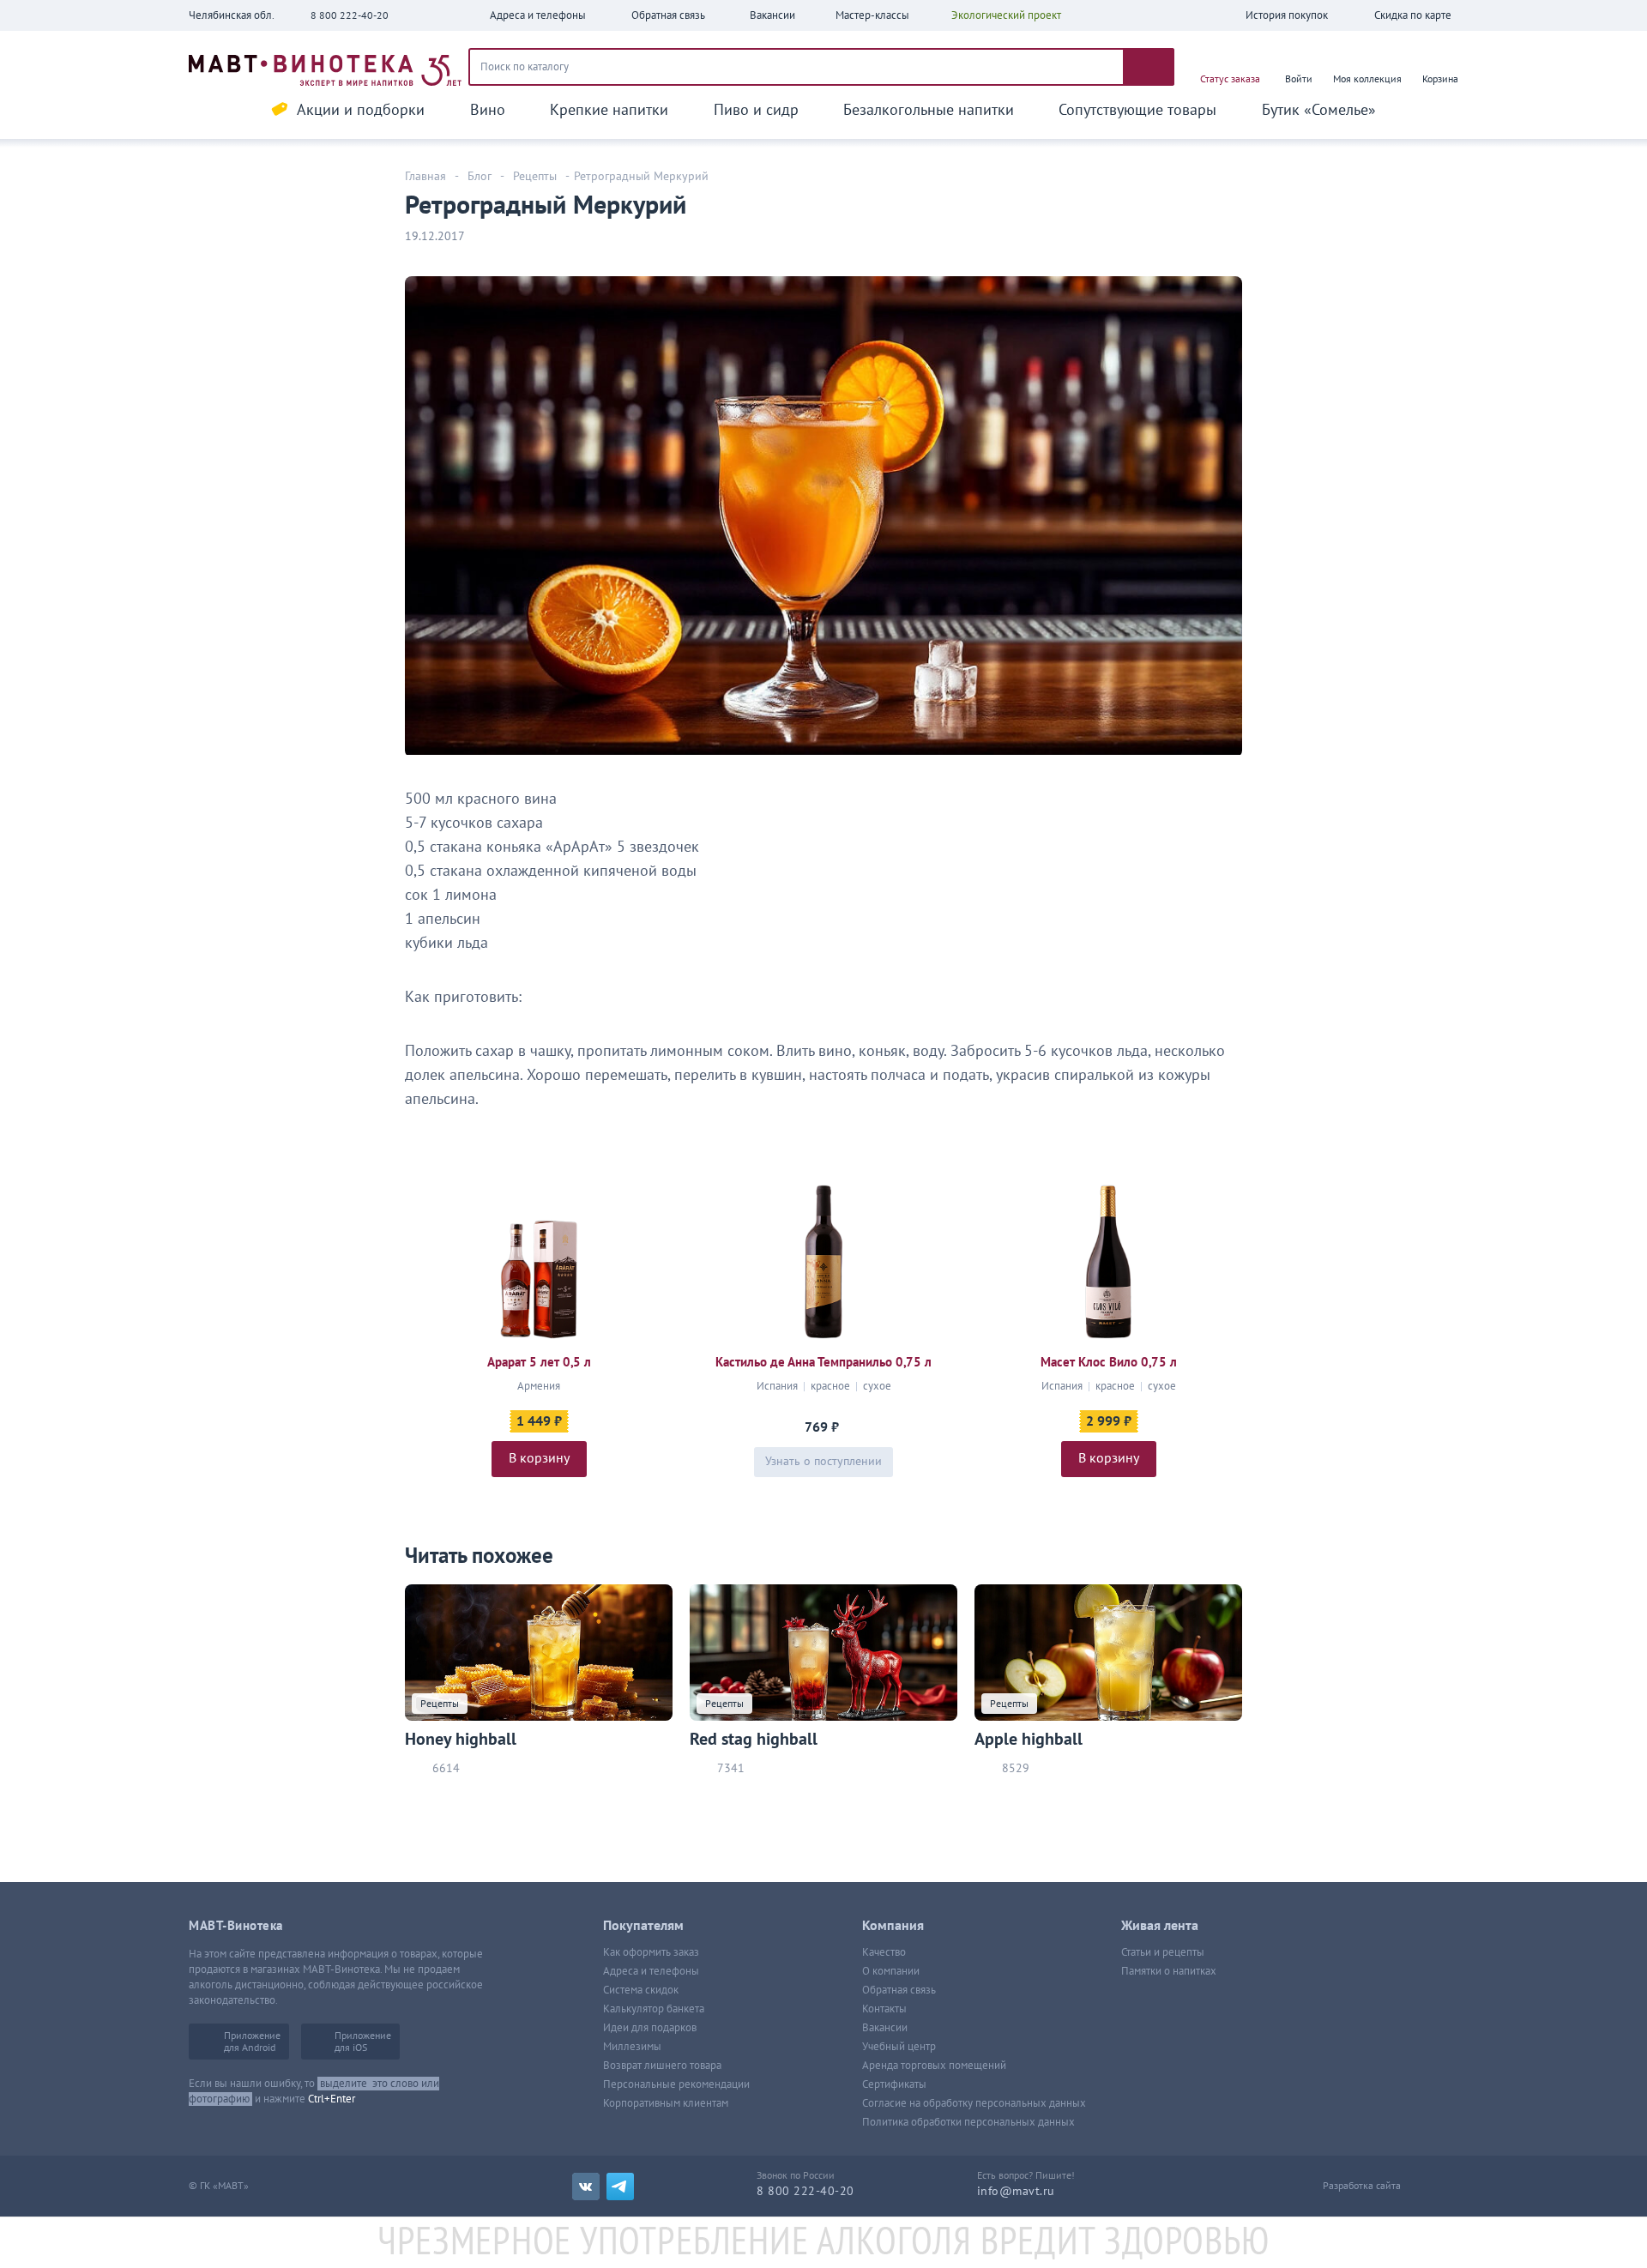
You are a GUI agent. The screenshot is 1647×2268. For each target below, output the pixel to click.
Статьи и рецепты (1163, 1952)
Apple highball (1029, 1740)
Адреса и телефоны (651, 1971)
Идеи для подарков (650, 2028)
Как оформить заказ (651, 1952)
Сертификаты (894, 2084)
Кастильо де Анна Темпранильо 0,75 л (823, 1362)
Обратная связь (899, 1990)
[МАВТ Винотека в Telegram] (620, 2187)
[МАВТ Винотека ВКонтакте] (586, 2187)
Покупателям (643, 1926)
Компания (893, 1926)
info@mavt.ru (1016, 2191)
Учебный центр (899, 2047)
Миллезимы (632, 2047)
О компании (891, 1971)
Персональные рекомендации (676, 2084)
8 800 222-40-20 (350, 15)
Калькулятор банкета (654, 2009)
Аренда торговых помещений (934, 2066)
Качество (884, 1952)
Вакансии (885, 2028)
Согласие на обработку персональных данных (974, 2103)
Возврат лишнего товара (662, 2066)
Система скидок (641, 1990)
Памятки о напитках (1169, 1971)
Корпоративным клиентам (666, 2103)
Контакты (884, 2009)
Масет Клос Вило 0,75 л (1109, 1362)
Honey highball (461, 1740)
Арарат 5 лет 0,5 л (539, 1362)
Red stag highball (754, 1740)
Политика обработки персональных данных (968, 2122)
